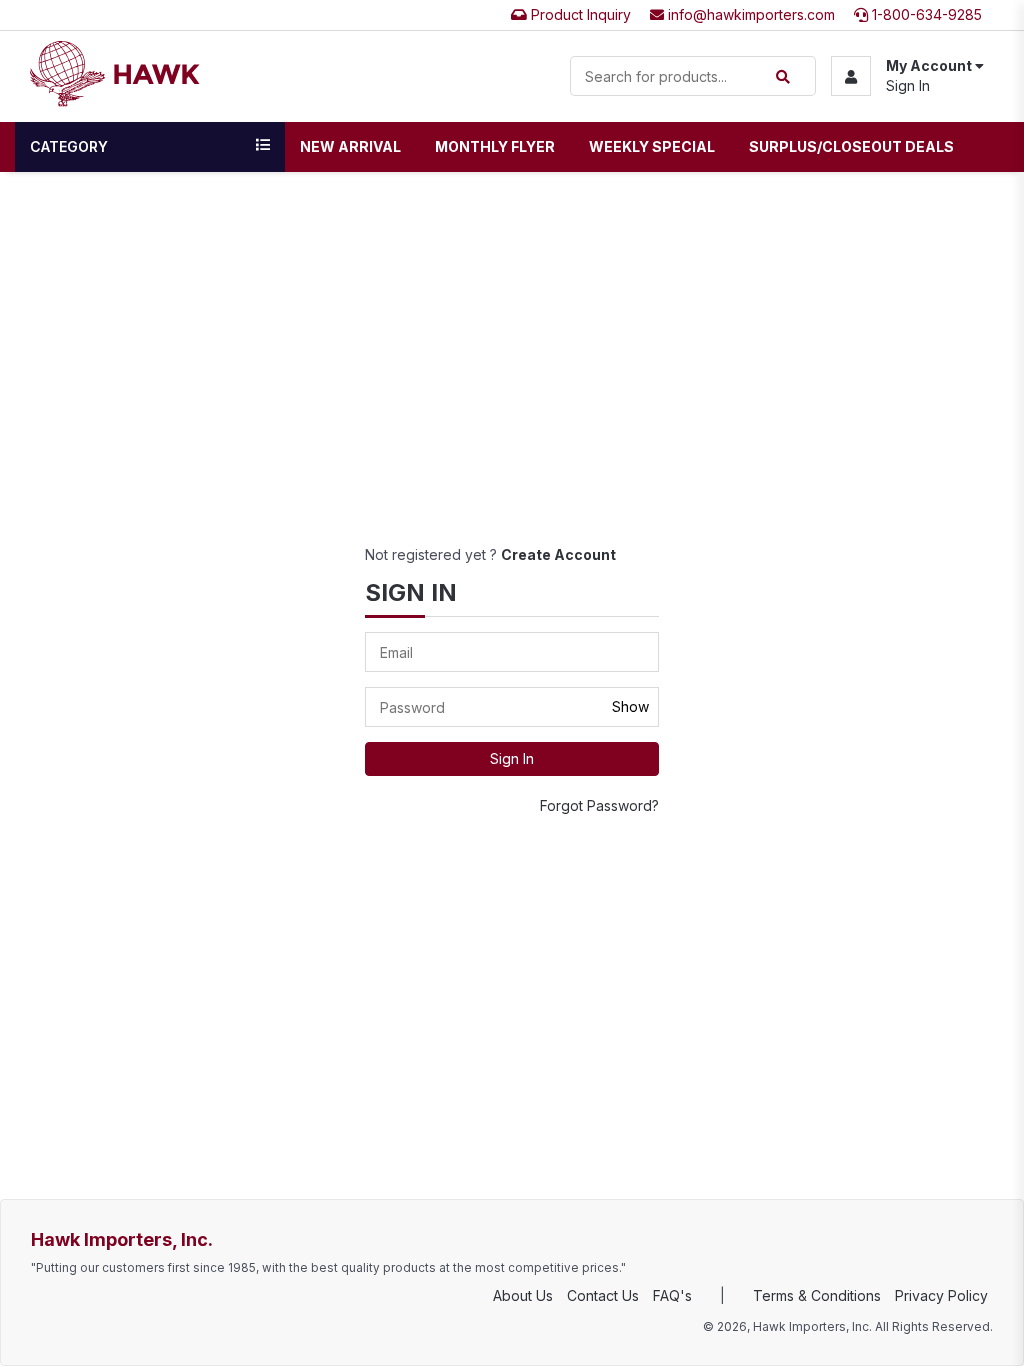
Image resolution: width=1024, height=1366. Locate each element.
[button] (907, 76)
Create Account (558, 554)
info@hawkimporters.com (749, 14)
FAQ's (672, 1295)
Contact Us (603, 1295)
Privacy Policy (941, 1295)
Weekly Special (652, 146)
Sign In (908, 85)
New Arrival (350, 146)
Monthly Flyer (495, 146)
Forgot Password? (599, 805)
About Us (523, 1295)
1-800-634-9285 (925, 14)
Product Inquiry (579, 14)
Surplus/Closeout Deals (851, 146)
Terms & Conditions (817, 1295)
